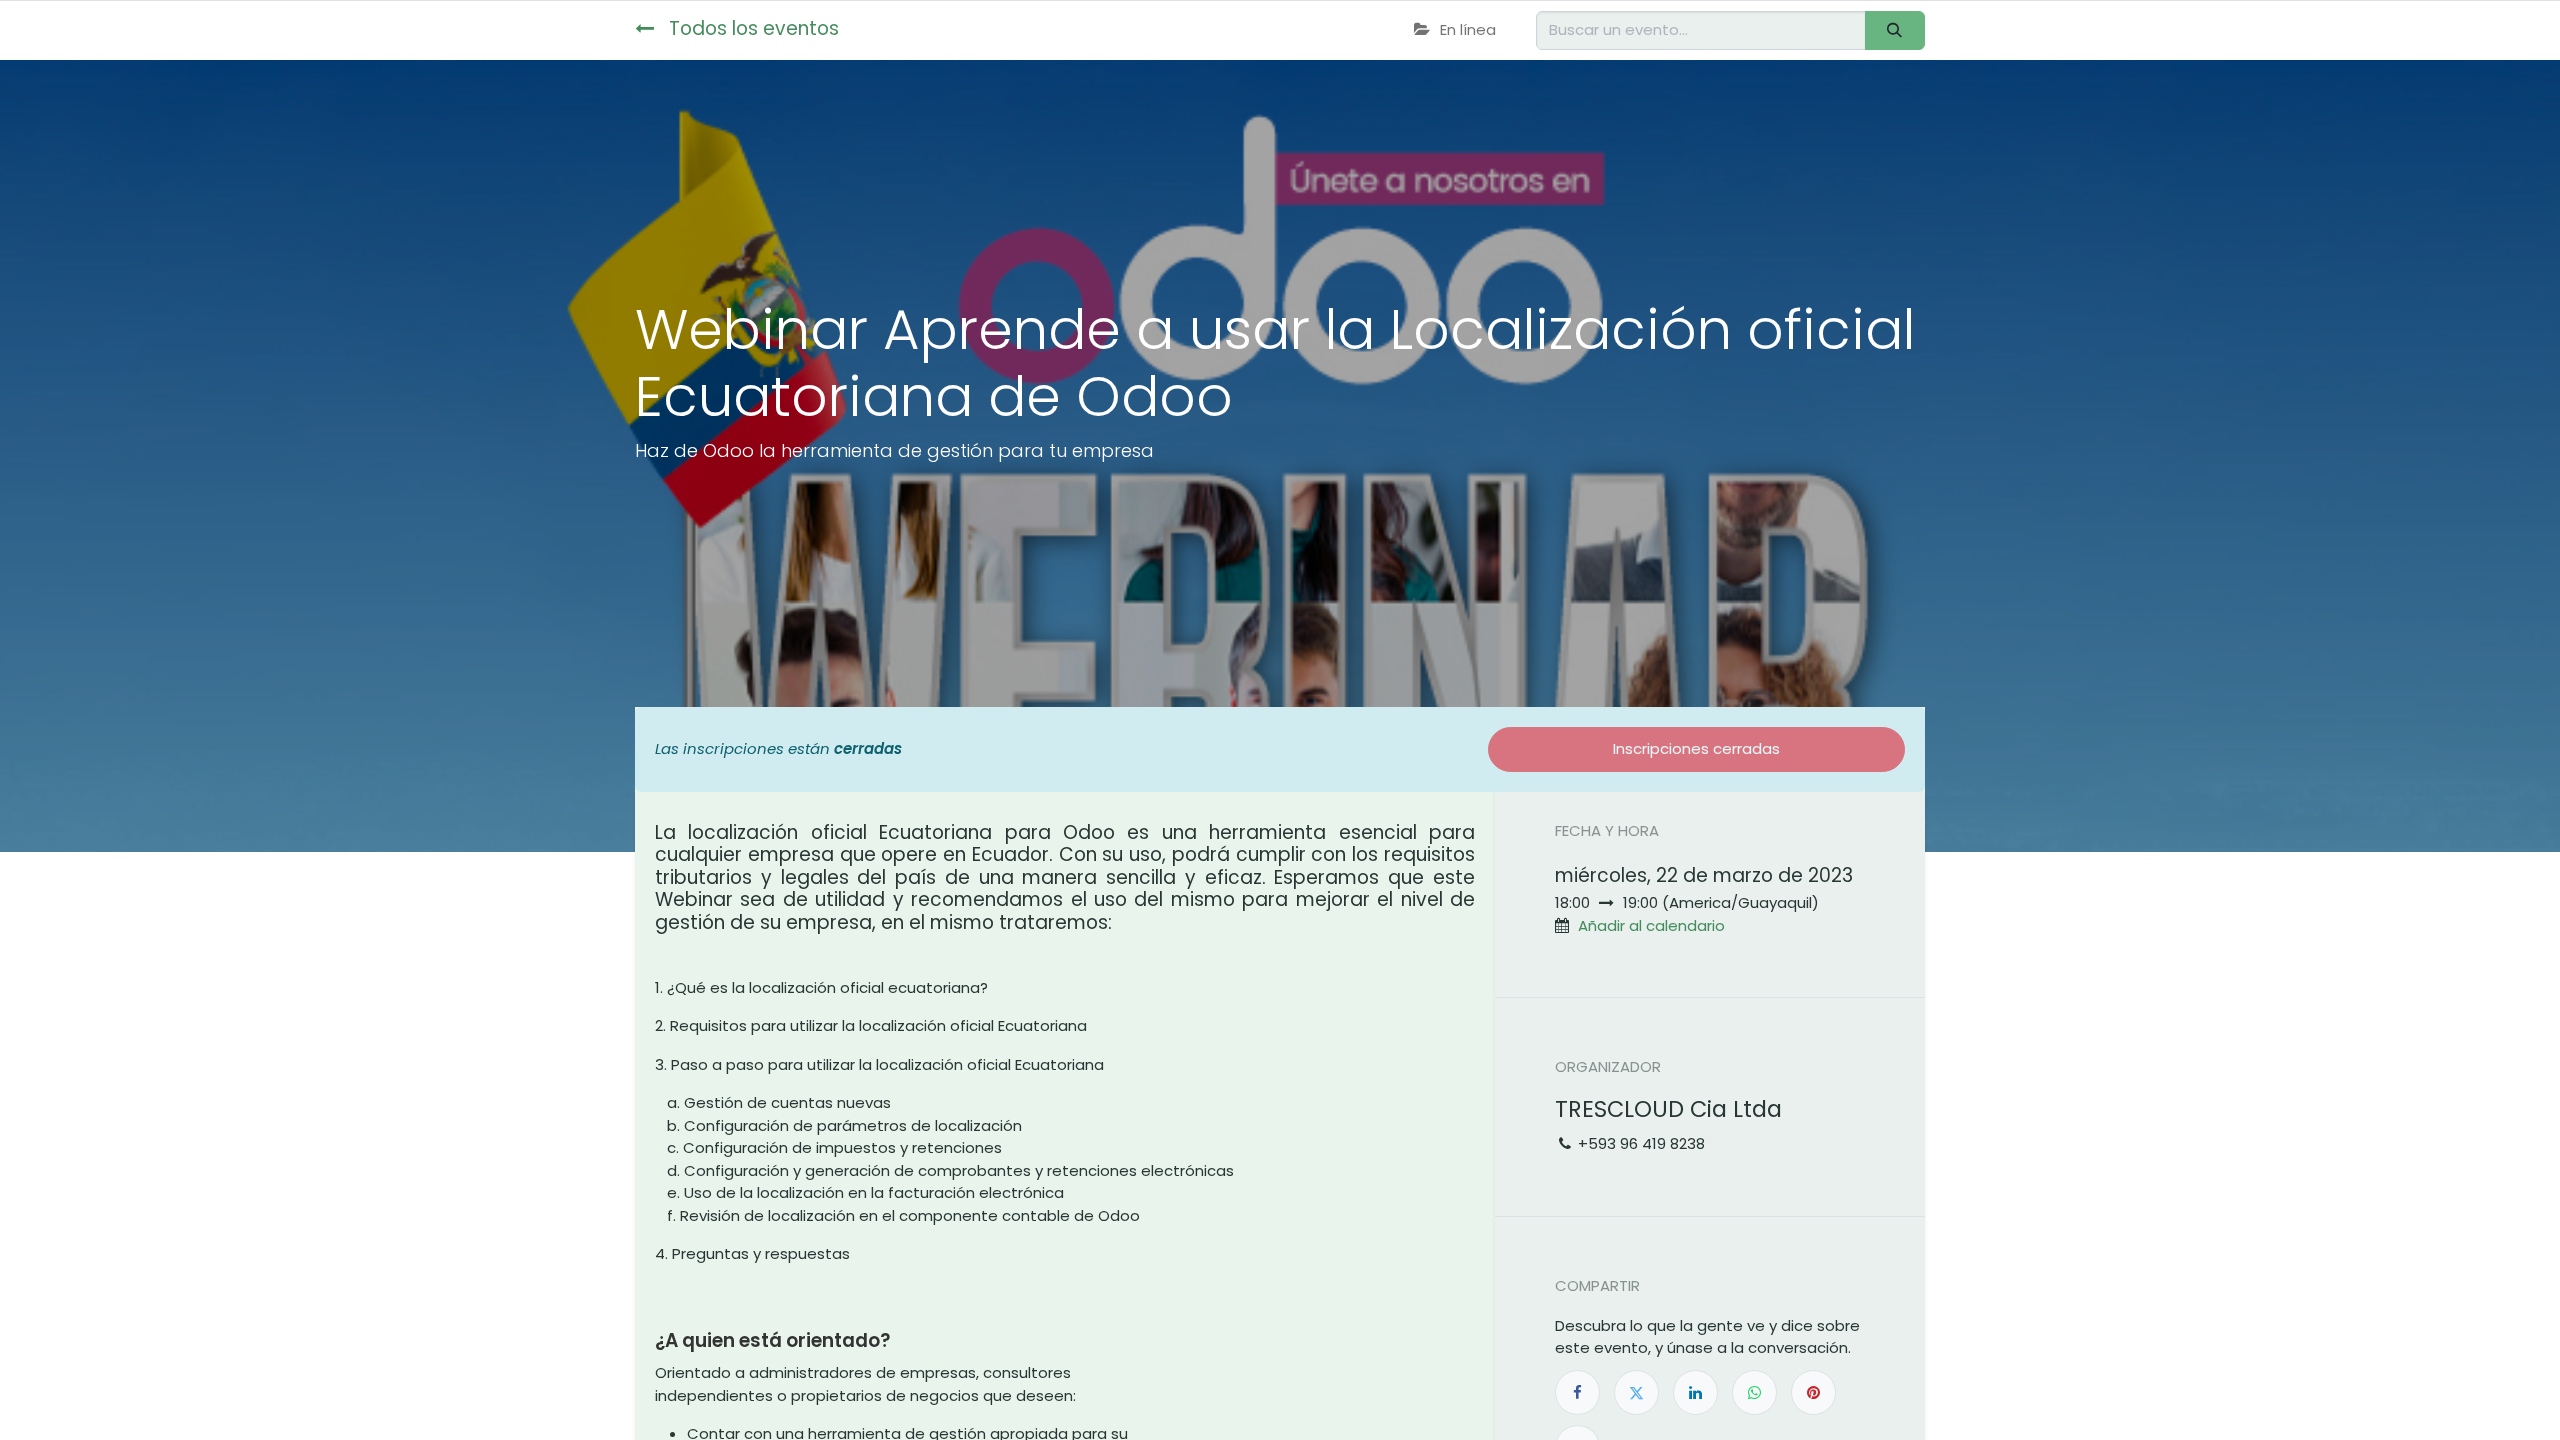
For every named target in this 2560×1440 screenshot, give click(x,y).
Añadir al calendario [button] (1651, 925)
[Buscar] (1895, 30)
